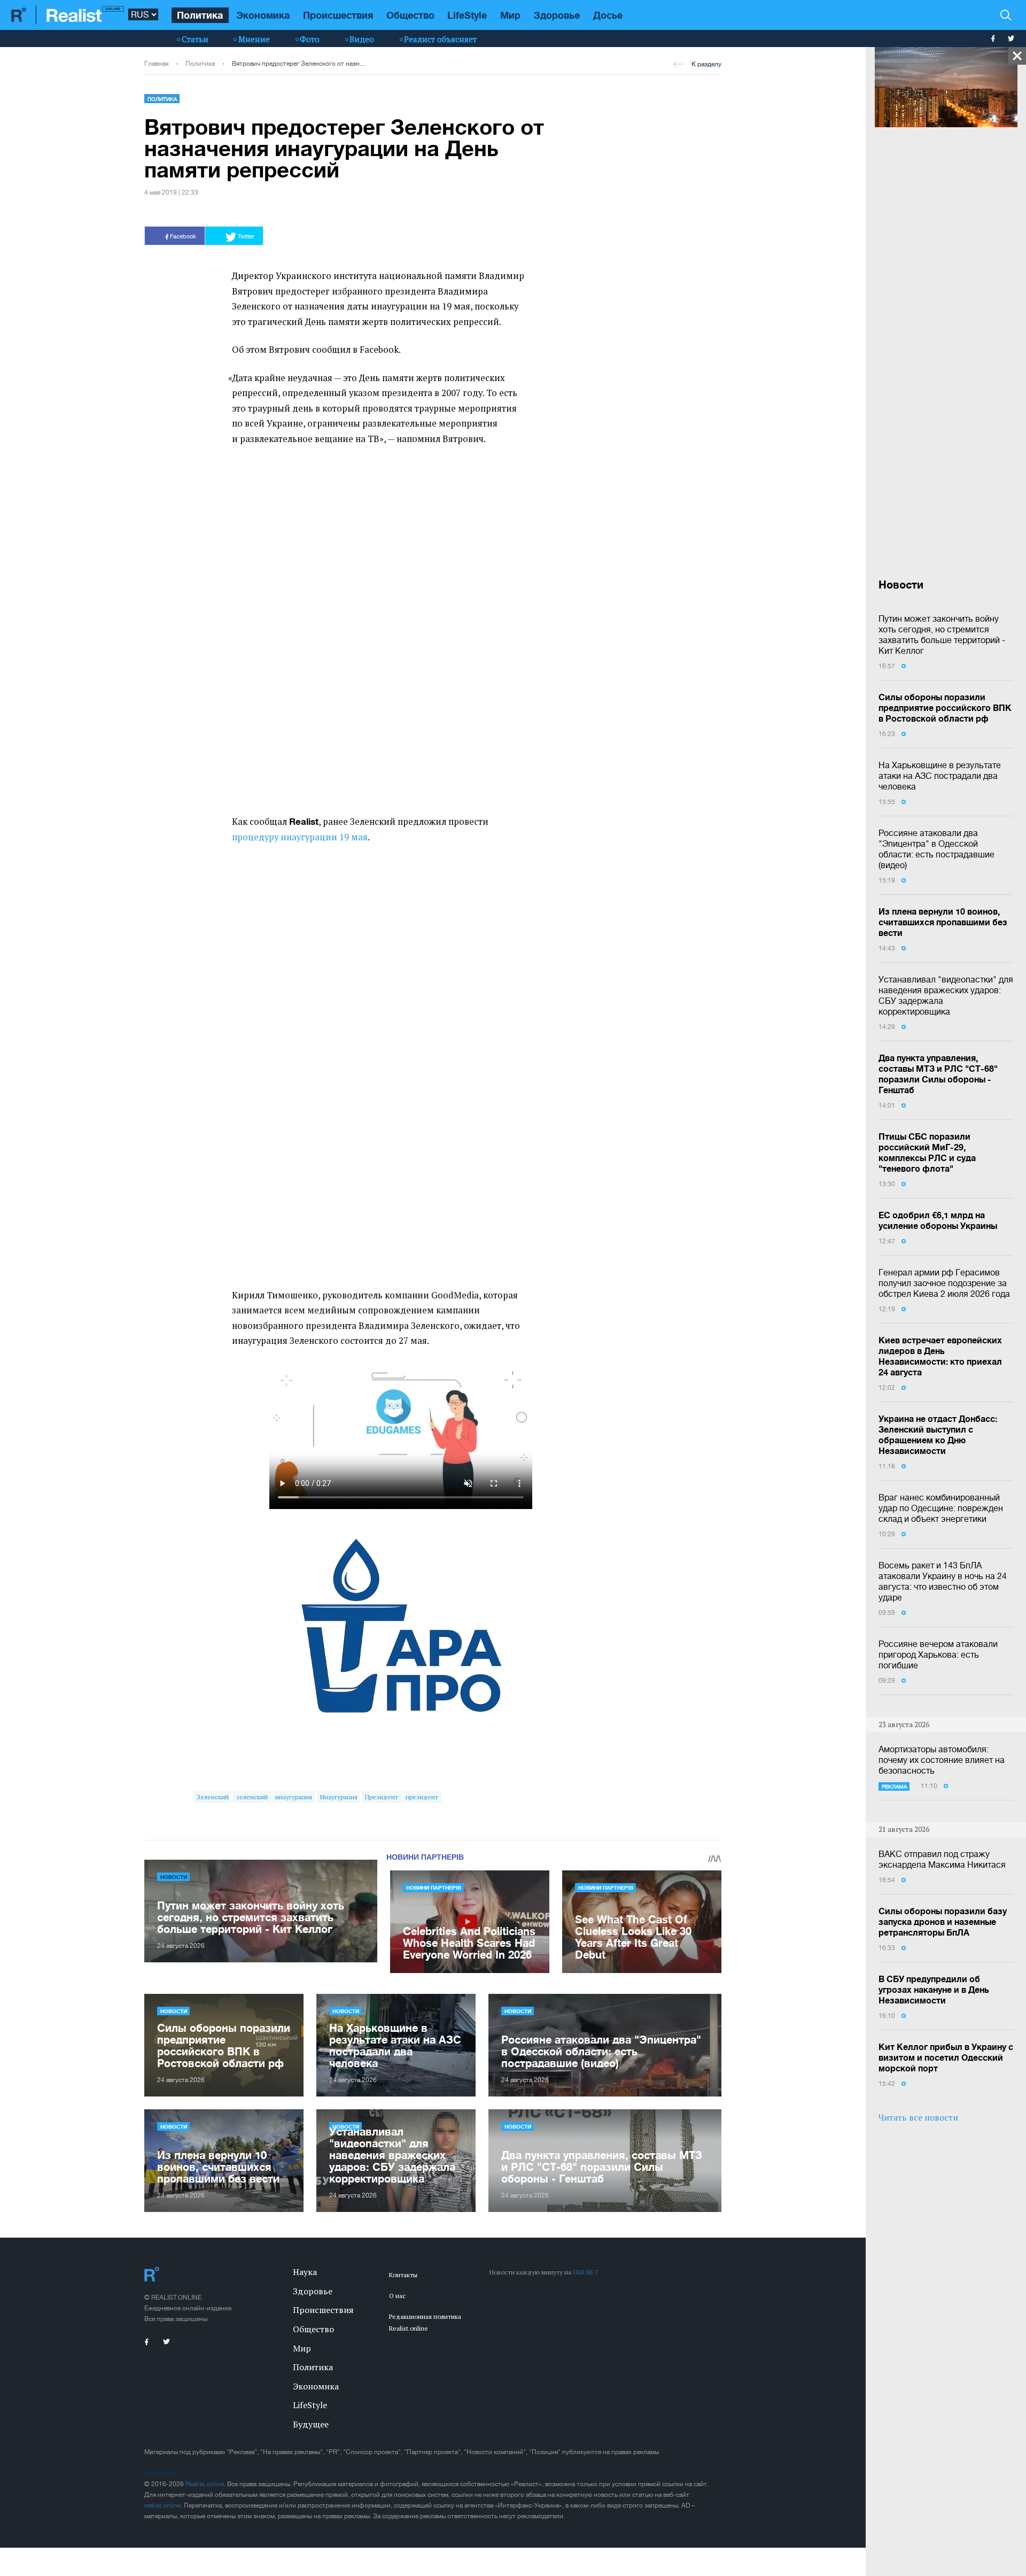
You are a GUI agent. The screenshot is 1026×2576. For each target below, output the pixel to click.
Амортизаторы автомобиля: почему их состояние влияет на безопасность (942, 1760)
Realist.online (205, 2484)
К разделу (706, 64)
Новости (174, 1877)
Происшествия (338, 15)
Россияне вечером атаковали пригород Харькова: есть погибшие (938, 1654)
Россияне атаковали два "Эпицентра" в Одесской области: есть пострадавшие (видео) (936, 849)
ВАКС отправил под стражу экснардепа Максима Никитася (942, 1859)
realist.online (162, 2505)
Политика (200, 15)
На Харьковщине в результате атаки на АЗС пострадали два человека (940, 776)
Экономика (263, 15)
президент (422, 1797)
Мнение (254, 39)
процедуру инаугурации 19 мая (300, 837)
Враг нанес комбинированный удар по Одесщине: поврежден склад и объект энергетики (941, 1508)
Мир (510, 15)
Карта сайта (162, 2473)
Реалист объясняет (440, 39)
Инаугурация (339, 1797)
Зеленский (213, 1797)
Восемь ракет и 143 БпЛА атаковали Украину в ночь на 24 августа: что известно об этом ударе (943, 1581)
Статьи (195, 39)
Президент (382, 1797)
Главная (156, 64)
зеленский (252, 1797)
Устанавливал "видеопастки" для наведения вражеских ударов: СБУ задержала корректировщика (946, 995)
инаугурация (294, 1797)
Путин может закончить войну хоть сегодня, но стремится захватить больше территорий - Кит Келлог (942, 635)
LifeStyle (467, 15)
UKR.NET (586, 2272)
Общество (410, 15)
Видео (362, 39)
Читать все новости (918, 2117)
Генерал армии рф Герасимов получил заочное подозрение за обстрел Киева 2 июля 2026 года (944, 1283)
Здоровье (557, 15)
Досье (608, 15)
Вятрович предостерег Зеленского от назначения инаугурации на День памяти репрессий (300, 64)
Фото (310, 39)
